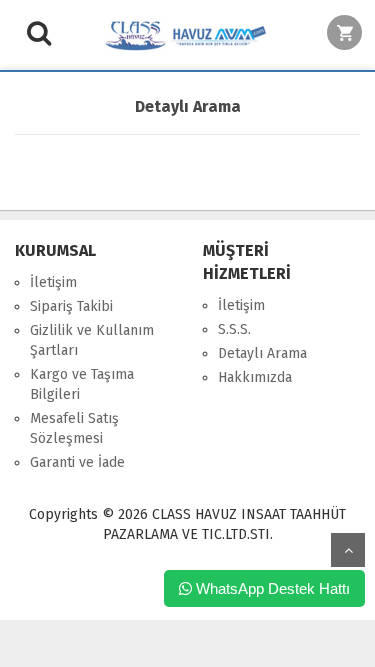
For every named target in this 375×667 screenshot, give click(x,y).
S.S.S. (234, 329)
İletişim (53, 282)
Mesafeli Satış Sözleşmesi (74, 428)
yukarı (348, 550)
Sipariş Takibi (71, 306)
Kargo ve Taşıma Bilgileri (82, 384)
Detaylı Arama (262, 353)
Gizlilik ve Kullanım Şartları (92, 340)
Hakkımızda (255, 377)
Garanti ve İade (77, 462)
